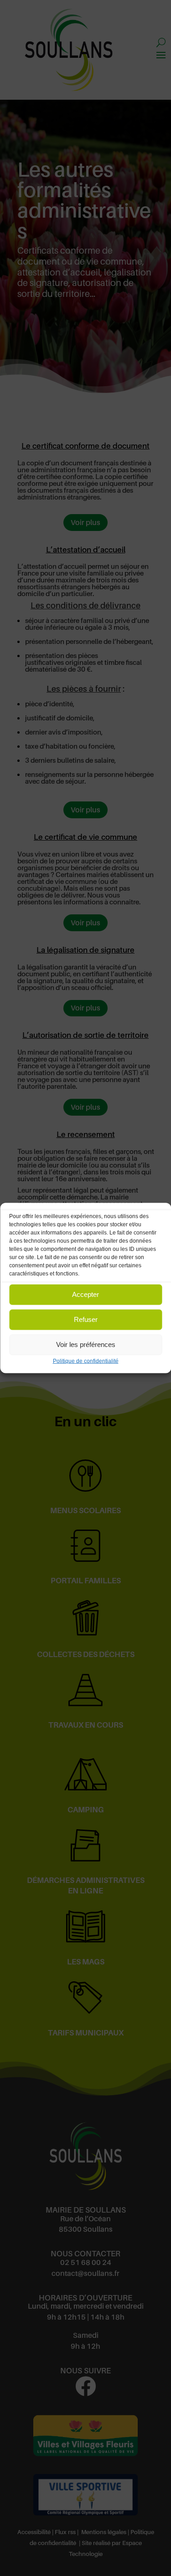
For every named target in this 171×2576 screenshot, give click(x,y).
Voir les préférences (86, 1344)
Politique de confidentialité (86, 1361)
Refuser (86, 1319)
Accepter (85, 1294)
